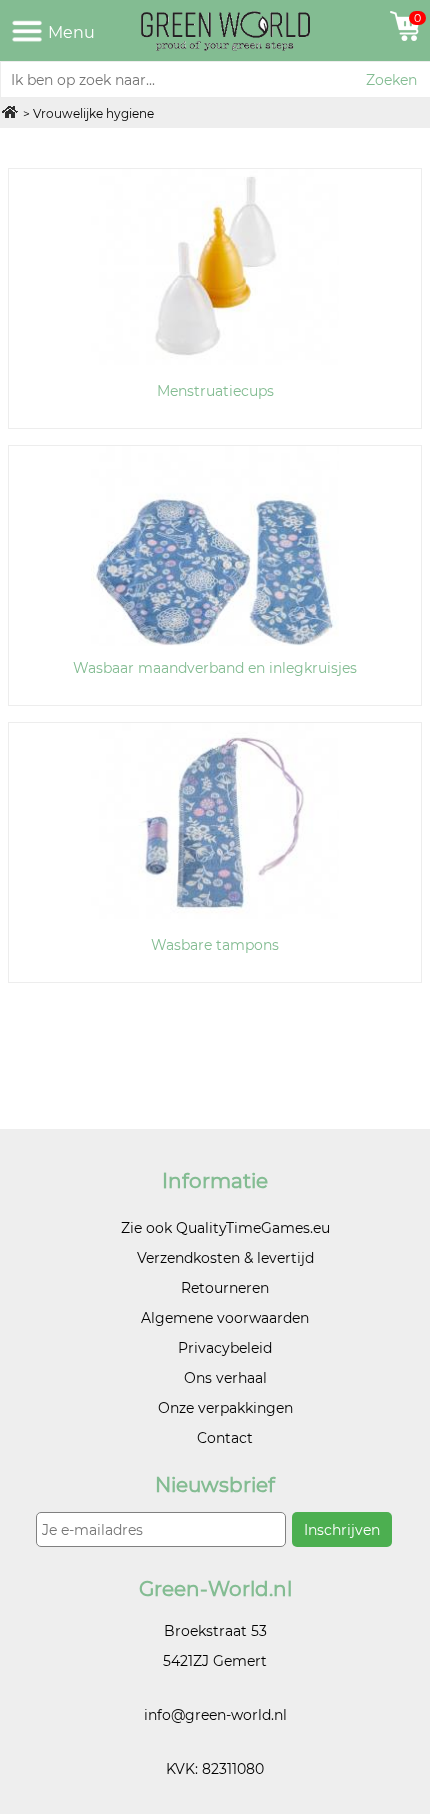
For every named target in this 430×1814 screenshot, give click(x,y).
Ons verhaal (225, 1378)
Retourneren (225, 1288)
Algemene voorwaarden (225, 1318)
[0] (394, 35)
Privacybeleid (225, 1348)
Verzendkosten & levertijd (225, 1258)
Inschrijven (342, 1530)
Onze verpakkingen (225, 1408)
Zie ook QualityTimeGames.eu (225, 1228)
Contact (225, 1438)
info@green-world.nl (215, 1715)
